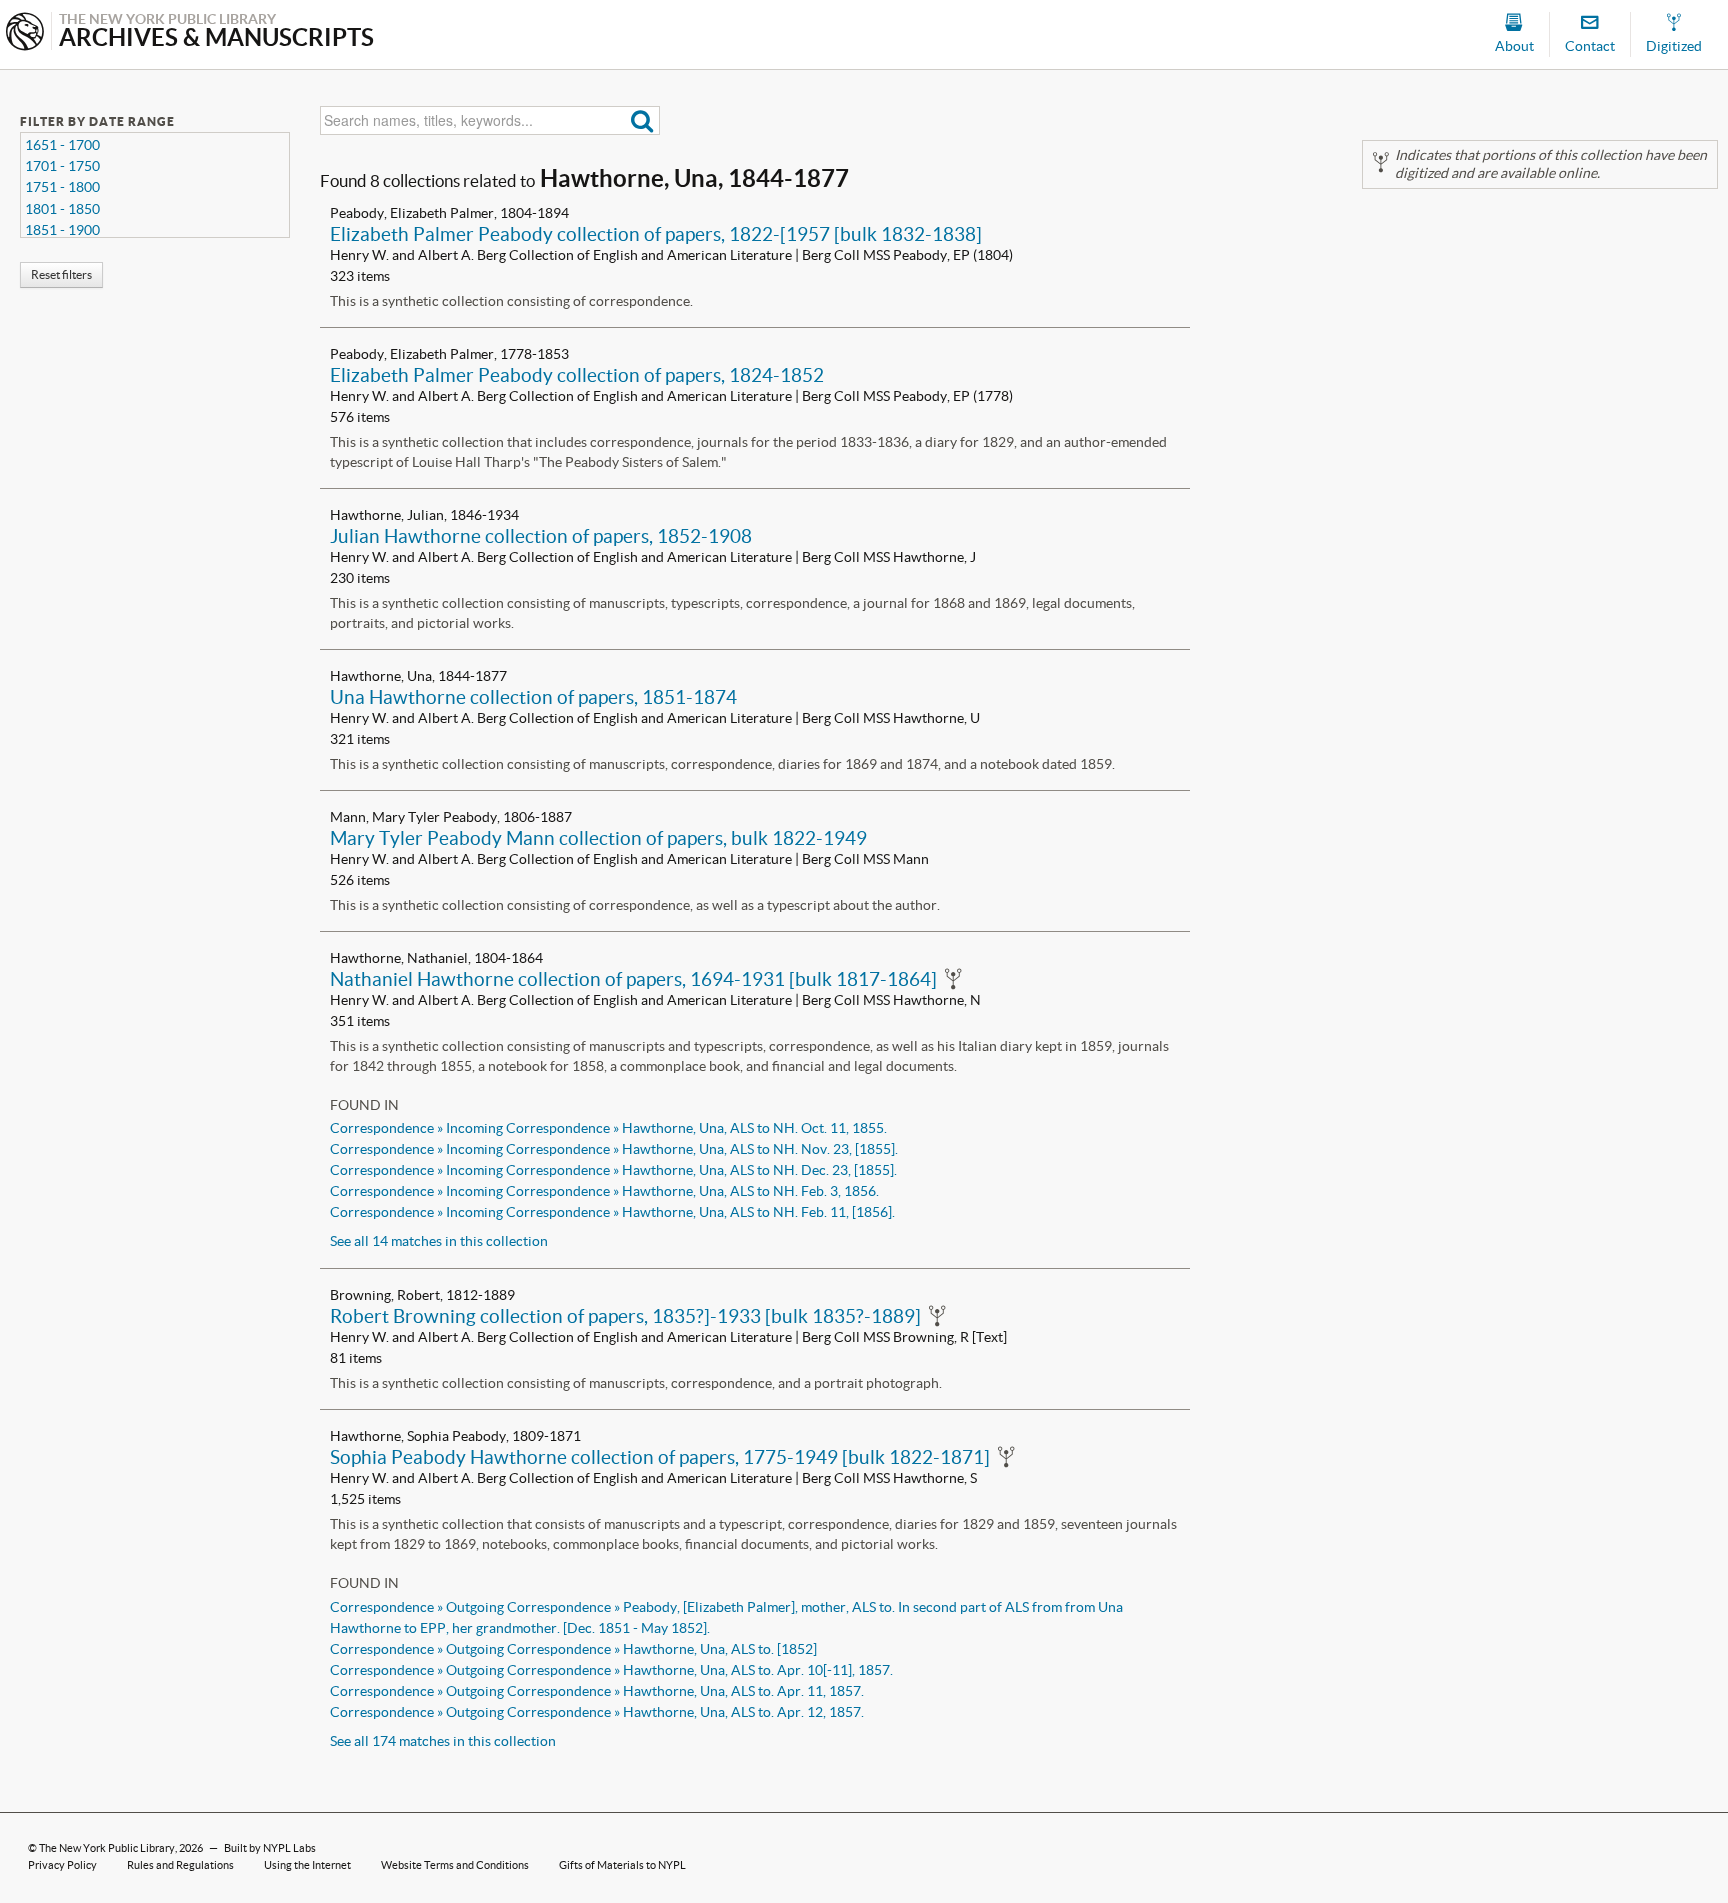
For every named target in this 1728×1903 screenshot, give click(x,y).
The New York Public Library (107, 1848)
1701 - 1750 (62, 166)
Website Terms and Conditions (455, 1865)
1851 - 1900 (62, 230)
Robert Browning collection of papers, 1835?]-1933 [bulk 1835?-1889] (625, 1316)
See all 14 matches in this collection (439, 1241)
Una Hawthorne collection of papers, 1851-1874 (533, 697)
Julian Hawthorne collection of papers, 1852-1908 (541, 536)
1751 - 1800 (62, 187)
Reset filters (61, 274)
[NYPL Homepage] (25, 33)
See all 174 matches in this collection (443, 1741)
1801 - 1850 (62, 209)
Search (642, 120)
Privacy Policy (62, 1865)
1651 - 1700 (62, 145)
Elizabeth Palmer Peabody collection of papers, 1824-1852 (577, 375)
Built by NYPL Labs (270, 1848)
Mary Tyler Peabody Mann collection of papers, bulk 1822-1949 (598, 838)
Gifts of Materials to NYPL (622, 1865)
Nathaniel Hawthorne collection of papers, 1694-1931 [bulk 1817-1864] (633, 979)
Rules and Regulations (180, 1865)
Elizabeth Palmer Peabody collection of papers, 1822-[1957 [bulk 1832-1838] (656, 234)
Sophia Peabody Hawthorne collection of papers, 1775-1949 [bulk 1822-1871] (660, 1457)
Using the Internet (307, 1865)
